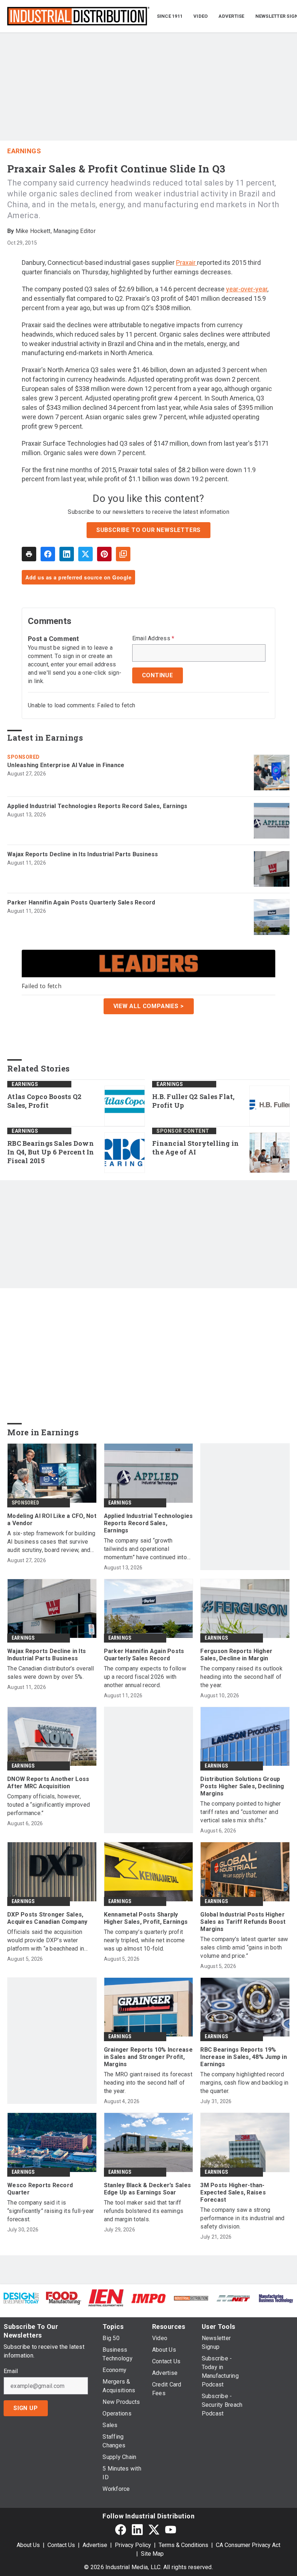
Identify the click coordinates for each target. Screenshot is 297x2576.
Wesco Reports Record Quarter (40, 2189)
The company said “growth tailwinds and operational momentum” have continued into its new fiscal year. (145, 1549)
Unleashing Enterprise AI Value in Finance (66, 765)
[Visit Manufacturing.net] (233, 2298)
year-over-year (247, 289)
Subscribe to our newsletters (148, 530)
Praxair (187, 263)
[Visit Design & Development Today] (21, 2298)
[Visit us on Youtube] (171, 2529)
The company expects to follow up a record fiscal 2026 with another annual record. (145, 1677)
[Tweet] (85, 554)
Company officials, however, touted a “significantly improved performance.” (49, 1805)
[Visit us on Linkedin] (137, 2529)
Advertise (95, 2545)
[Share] (48, 554)
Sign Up (26, 2408)
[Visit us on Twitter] (154, 2529)
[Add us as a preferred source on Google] (123, 554)
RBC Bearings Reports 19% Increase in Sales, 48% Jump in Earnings (244, 2057)
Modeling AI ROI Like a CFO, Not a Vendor (52, 1520)
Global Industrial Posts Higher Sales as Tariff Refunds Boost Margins (243, 1922)
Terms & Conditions (183, 2545)
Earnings (24, 151)
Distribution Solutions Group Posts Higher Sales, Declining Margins (242, 1786)
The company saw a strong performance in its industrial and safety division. (242, 2218)
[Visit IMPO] (148, 2298)
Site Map (152, 2554)
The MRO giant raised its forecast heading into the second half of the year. (148, 2083)
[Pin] (104, 554)
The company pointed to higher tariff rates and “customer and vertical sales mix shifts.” (240, 1812)
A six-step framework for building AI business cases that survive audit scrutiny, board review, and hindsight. (51, 1542)
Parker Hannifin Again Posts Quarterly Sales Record (81, 902)
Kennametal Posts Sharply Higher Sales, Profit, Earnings (146, 1918)
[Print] (29, 554)
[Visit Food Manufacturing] (64, 2298)
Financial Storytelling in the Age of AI (195, 1148)
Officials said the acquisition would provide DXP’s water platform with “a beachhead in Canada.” (46, 1941)
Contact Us (61, 2545)
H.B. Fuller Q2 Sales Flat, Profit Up (193, 1101)
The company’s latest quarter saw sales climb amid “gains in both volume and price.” (244, 1947)
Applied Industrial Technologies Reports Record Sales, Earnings (97, 806)
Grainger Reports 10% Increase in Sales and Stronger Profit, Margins (148, 2057)
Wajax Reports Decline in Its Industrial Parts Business (83, 854)
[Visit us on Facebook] (121, 2529)
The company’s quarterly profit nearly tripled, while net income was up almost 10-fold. (145, 1940)
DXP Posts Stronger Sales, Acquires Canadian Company (47, 1918)
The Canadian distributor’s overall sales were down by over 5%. (51, 1673)
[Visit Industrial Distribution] (191, 2298)
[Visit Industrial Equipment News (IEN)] (106, 2298)
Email (11, 2371)
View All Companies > (149, 1006)
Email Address (153, 638)
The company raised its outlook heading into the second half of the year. (241, 1677)
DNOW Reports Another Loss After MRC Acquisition (48, 1783)
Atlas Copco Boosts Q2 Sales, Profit (44, 1101)
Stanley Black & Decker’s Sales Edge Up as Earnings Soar (148, 2189)
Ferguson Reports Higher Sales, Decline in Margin (236, 1655)
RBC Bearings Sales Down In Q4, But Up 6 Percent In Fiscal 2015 (51, 1152)
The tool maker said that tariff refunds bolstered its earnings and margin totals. (144, 2211)
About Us (28, 2545)
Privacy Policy (133, 2545)
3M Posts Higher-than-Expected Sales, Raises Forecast (233, 2192)
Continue (158, 675)
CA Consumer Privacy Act (248, 2545)
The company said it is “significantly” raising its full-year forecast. (51, 2211)
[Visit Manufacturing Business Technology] (276, 2298)
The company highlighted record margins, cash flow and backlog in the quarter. (244, 2083)
